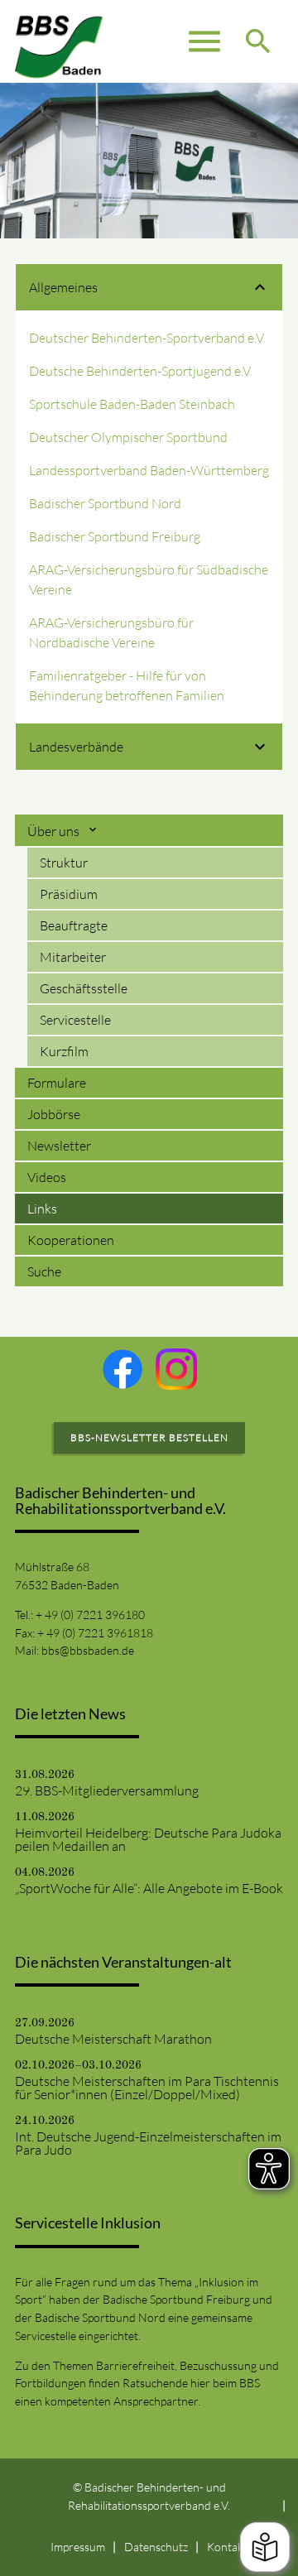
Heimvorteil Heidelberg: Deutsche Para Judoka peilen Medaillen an (148, 1839)
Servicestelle (75, 1020)
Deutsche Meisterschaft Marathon (113, 2039)
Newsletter (59, 1146)
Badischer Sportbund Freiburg (115, 536)
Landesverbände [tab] (76, 747)
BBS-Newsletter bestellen (149, 1437)
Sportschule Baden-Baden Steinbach (132, 404)
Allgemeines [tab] (63, 287)
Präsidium (69, 894)
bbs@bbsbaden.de (88, 1650)
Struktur (64, 863)
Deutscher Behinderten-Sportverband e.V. (147, 338)
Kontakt (227, 2547)
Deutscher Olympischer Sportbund (128, 437)
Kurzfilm (64, 1051)
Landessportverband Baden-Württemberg (149, 470)
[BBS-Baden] (59, 41)
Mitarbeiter (73, 957)
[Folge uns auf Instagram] (176, 1369)
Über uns (55, 831)
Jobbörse (54, 1114)
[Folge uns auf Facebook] (123, 1369)
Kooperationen (71, 1240)
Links (42, 1209)
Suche (44, 1271)
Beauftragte (74, 925)
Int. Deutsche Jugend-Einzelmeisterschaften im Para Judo (148, 2143)
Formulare (57, 1083)
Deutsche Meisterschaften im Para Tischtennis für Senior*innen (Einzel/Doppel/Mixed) (147, 2088)
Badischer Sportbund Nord (105, 503)
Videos (47, 1177)
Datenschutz (156, 2547)
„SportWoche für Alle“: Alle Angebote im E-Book (149, 1888)
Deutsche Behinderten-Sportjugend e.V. (141, 371)
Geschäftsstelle (84, 988)
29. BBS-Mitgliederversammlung (107, 1790)
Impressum (78, 2547)
